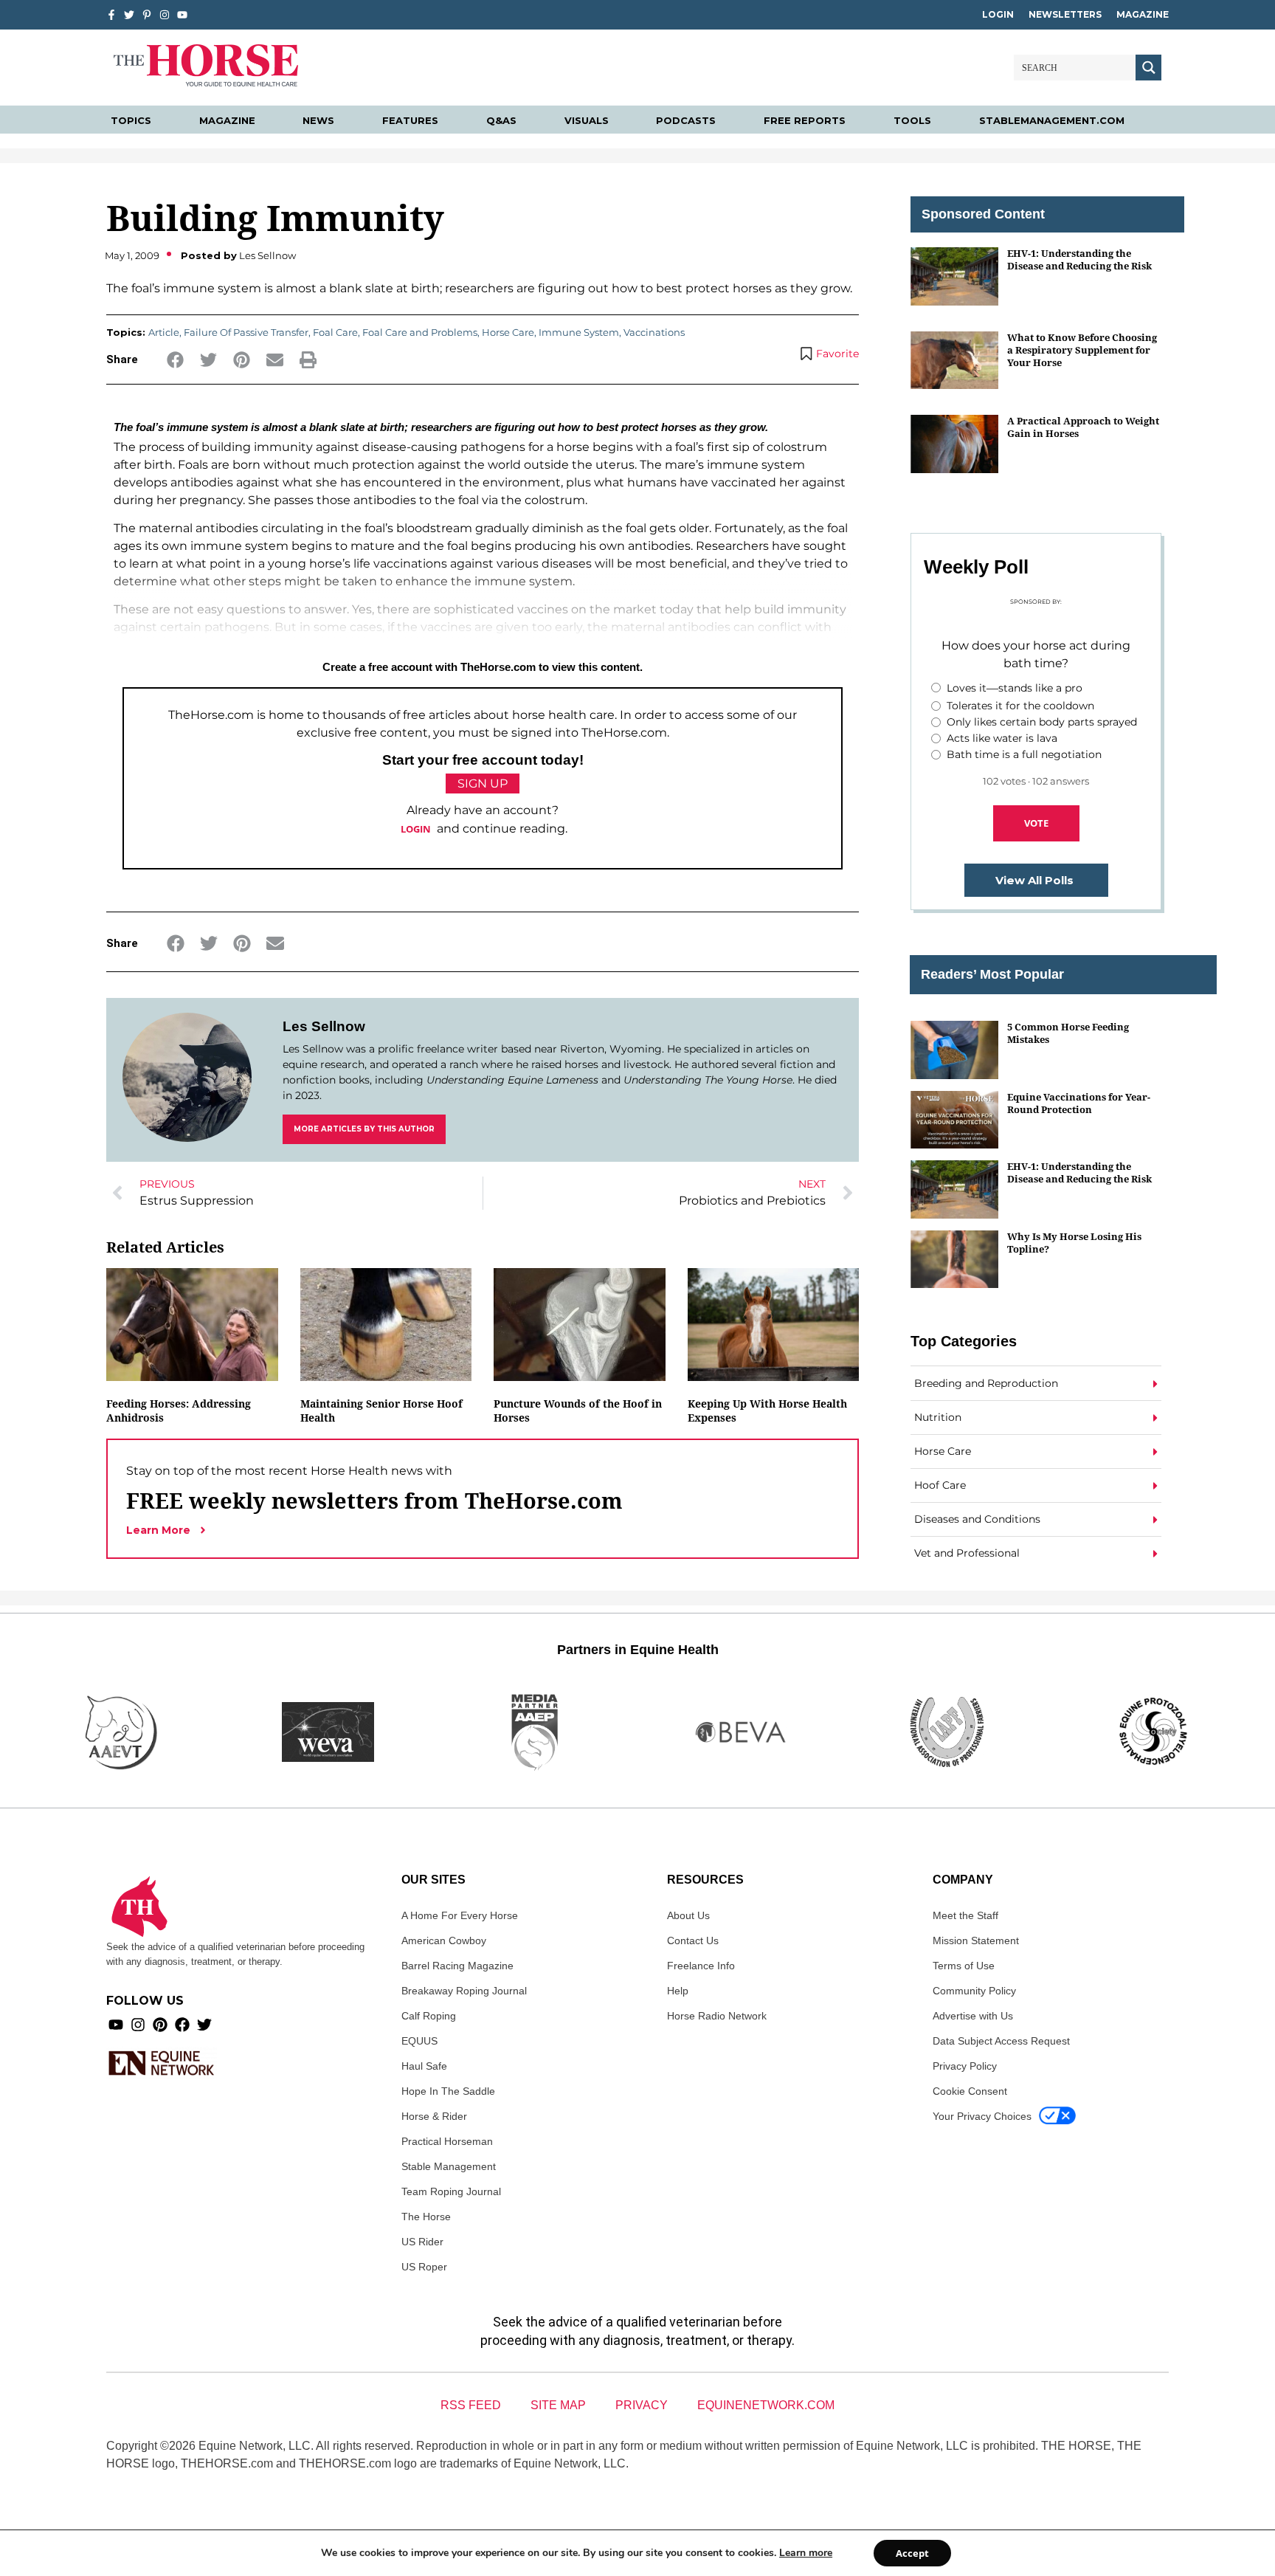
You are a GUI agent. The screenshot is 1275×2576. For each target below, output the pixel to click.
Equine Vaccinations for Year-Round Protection (1079, 1103)
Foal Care (335, 332)
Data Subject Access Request (1001, 2041)
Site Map (558, 2405)
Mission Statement (976, 1940)
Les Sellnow (324, 1026)
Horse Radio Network (717, 2016)
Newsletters (1065, 14)
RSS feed (471, 2405)
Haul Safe (424, 2066)
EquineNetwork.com (766, 2405)
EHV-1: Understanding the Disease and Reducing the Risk (1079, 259)
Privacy (642, 2405)
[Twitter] (129, 15)
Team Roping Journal (451, 2191)
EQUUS (419, 2041)
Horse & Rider (434, 2116)
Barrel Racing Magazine (457, 1966)
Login (998, 14)
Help (678, 1991)
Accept (912, 2553)
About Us (688, 1915)
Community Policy (974, 1991)
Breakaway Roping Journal (464, 1991)
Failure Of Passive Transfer (246, 332)
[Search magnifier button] (1148, 68)
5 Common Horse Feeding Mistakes (1068, 1033)
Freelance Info (701, 1966)
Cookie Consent (970, 2091)
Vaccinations (654, 332)
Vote (1036, 823)
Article (164, 332)
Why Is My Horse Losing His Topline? (1074, 1243)
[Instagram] (165, 15)
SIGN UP (483, 784)
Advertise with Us (973, 2016)
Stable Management (449, 2166)
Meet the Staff (965, 1915)
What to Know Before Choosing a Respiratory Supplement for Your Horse (1082, 350)
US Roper (424, 2267)
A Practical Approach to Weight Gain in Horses (1083, 427)
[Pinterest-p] (147, 15)
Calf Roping (429, 2016)
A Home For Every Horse (460, 1915)
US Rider (422, 2242)
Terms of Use (964, 1966)
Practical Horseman (447, 2141)
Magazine (1143, 14)
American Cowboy (444, 1940)
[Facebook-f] (111, 15)
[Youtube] (116, 2025)
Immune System (579, 332)
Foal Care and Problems (420, 332)
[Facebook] (182, 2025)
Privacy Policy (965, 2066)
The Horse (426, 2217)
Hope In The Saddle (448, 2091)
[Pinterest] (160, 2025)
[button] (175, 360)
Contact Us (693, 1940)
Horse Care (508, 332)
